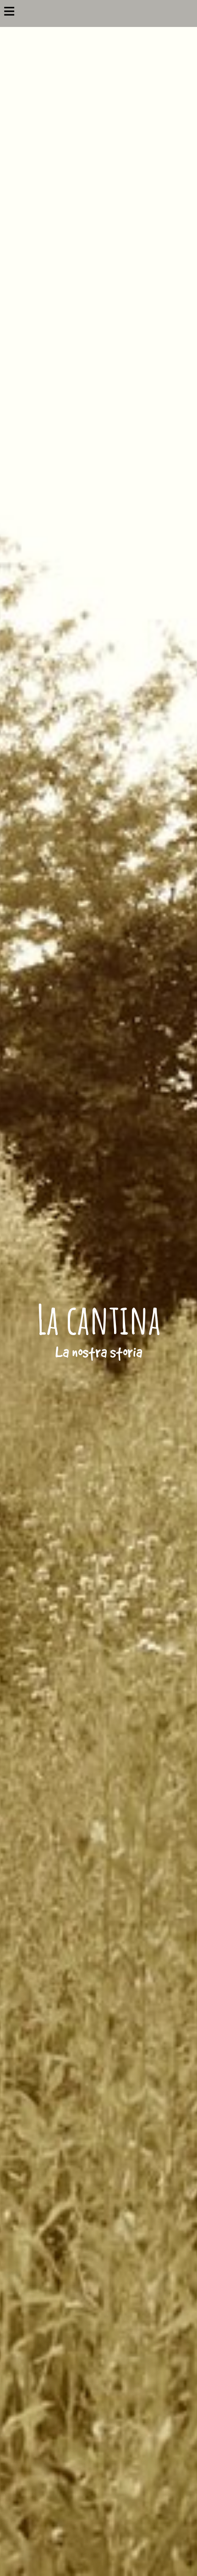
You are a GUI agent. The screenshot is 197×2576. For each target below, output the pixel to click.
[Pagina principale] (99, 5)
